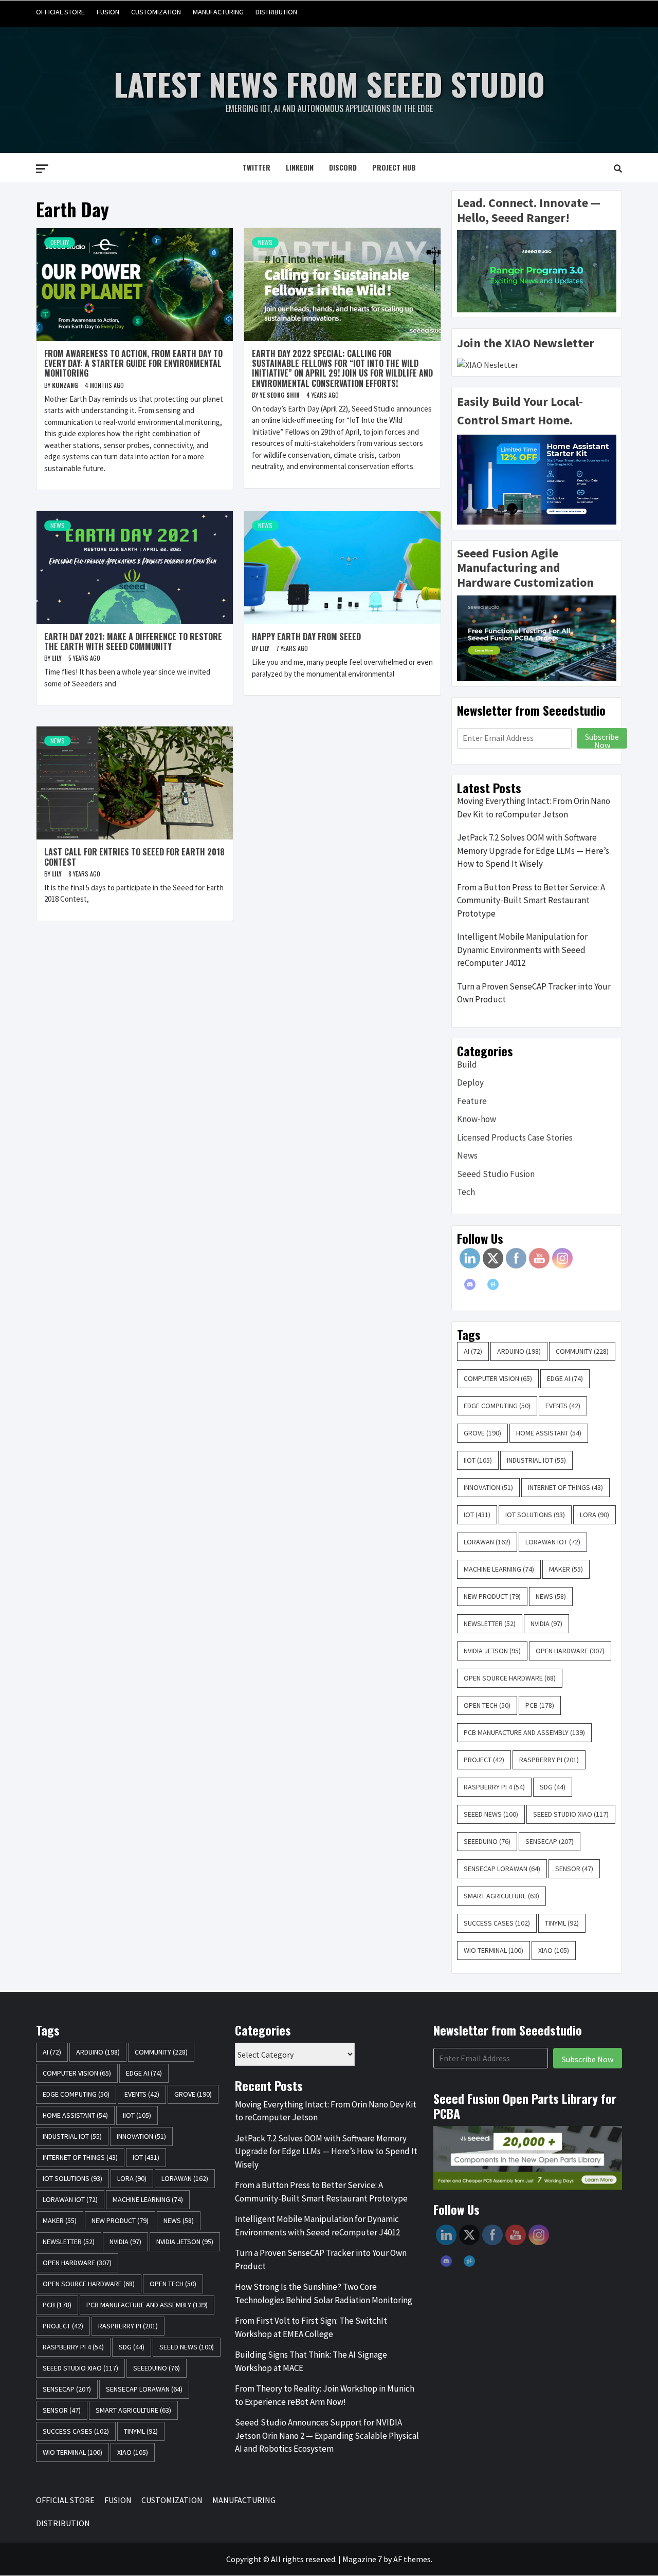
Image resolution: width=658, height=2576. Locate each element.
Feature (472, 1101)
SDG (553, 1787)
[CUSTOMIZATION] (574, 12)
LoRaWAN (487, 1542)
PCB (540, 1705)
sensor (574, 1869)
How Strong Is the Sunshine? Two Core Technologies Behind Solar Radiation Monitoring (324, 2293)
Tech (466, 1192)
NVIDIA (546, 1623)
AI (473, 1351)
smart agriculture (501, 1896)
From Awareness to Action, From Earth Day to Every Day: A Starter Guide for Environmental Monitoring (133, 363)
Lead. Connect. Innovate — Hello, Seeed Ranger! (529, 210)
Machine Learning (499, 1569)
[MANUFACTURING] (593, 12)
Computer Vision (498, 1378)
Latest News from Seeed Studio (329, 83)
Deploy (60, 242)
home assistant (549, 1433)
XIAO (554, 1950)
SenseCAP (550, 1841)
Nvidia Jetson (492, 1651)
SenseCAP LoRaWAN (502, 1869)
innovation (488, 1487)
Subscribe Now (602, 740)
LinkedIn (300, 167)
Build (467, 1065)
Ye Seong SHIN (280, 395)
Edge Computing (497, 1406)
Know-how (477, 1119)
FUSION (108, 12)
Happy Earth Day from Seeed (306, 637)
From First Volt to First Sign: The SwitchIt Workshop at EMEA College (311, 2327)
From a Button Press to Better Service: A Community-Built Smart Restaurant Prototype (531, 900)
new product (492, 1596)
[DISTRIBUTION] (613, 12)
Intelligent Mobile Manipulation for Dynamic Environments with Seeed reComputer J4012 (522, 950)
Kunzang (66, 385)
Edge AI (565, 1378)
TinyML (562, 1923)
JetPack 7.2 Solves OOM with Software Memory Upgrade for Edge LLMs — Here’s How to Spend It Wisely (533, 851)
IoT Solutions (535, 1515)
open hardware (570, 1651)
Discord (343, 167)
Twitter (257, 167)
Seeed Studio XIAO (571, 1814)
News (265, 242)
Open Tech (487, 1705)
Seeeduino (487, 1841)
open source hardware (510, 1678)
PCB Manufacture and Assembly (524, 1732)
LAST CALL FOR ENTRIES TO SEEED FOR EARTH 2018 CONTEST (134, 857)
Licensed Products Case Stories (515, 1137)
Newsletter (490, 1623)
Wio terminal (493, 1950)
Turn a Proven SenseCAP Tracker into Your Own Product (534, 993)
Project (484, 1760)
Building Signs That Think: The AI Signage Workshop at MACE (311, 2361)
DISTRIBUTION (276, 12)
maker (566, 1569)
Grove (482, 1433)
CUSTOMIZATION (156, 12)
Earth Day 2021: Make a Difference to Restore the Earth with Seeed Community (133, 641)
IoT (477, 1515)
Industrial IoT (536, 1460)
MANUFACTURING (218, 12)
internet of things (565, 1487)
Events (563, 1406)
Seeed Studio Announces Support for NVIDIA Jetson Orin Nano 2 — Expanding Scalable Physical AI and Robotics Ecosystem (327, 2435)
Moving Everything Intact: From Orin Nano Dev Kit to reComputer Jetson (534, 808)
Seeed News (491, 1814)
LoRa (595, 1515)
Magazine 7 (362, 2559)
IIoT (478, 1460)
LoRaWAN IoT (553, 1542)
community (582, 1351)
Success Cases (497, 1923)
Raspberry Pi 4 (494, 1787)
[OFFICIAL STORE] (535, 12)
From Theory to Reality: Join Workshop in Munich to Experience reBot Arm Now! (325, 2395)
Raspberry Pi (549, 1760)
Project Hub (394, 167)
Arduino (519, 1351)
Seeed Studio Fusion (496, 1174)
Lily (58, 658)
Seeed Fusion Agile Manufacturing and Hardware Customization (525, 568)
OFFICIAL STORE (60, 12)
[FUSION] (554, 12)
